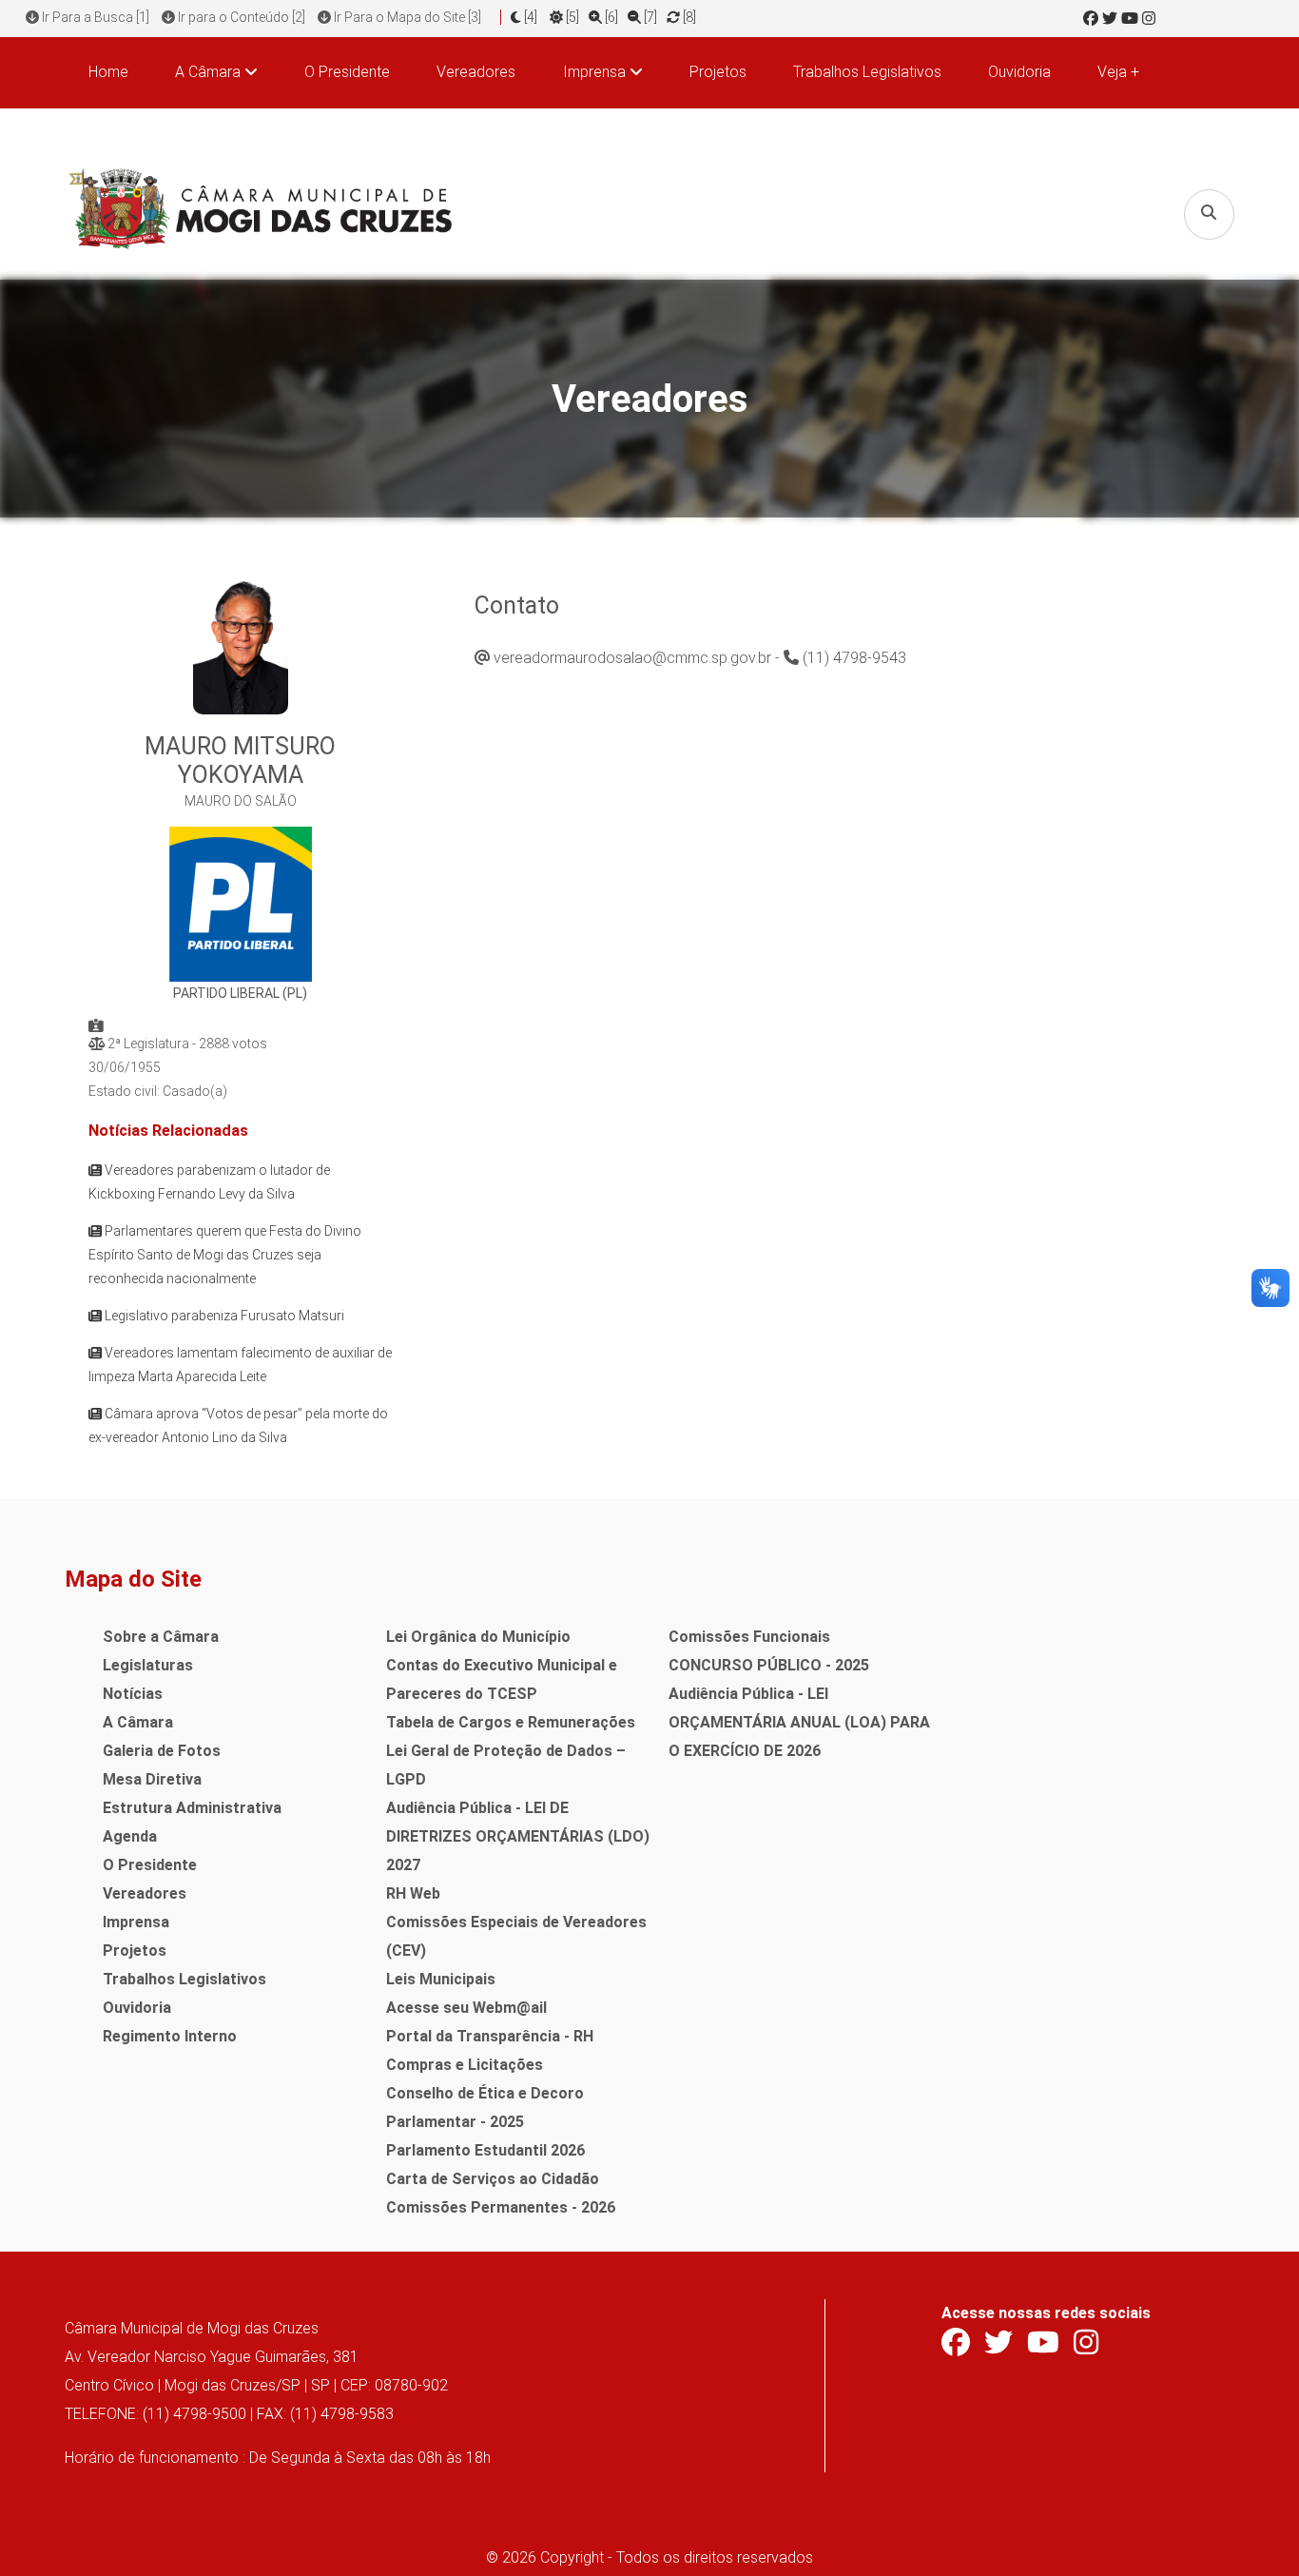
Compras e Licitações (465, 2065)
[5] (571, 17)
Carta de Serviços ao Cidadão (493, 2179)
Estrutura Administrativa (192, 1808)
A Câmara (138, 1722)
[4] (531, 17)
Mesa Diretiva (152, 1779)
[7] (649, 17)
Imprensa (136, 1922)
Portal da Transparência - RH (490, 2036)
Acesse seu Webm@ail (466, 2008)
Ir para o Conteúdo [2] (240, 17)
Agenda (130, 1836)
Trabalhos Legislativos (867, 72)
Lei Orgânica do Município (478, 1637)
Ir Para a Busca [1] (94, 17)
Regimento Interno (170, 2036)
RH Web (413, 1893)
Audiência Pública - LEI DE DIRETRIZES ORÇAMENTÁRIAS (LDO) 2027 (518, 1836)
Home (108, 72)
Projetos (718, 72)
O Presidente (347, 72)
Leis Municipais (441, 1979)
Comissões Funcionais (749, 1637)
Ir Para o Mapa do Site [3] (406, 17)
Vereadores (476, 72)
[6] (610, 17)
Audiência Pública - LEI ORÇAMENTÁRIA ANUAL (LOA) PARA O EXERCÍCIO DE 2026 (799, 1722)
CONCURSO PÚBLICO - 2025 (769, 1665)
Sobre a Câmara (161, 1637)
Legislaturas (148, 1665)
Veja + (1118, 72)
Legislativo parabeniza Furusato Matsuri (223, 1316)
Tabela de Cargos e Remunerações (511, 1722)
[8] (688, 17)
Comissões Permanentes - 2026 (501, 2207)
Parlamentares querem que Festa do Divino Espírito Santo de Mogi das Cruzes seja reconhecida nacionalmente (225, 1255)
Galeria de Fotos (162, 1751)
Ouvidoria (1019, 72)
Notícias (133, 1694)
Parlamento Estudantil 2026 (485, 2150)
